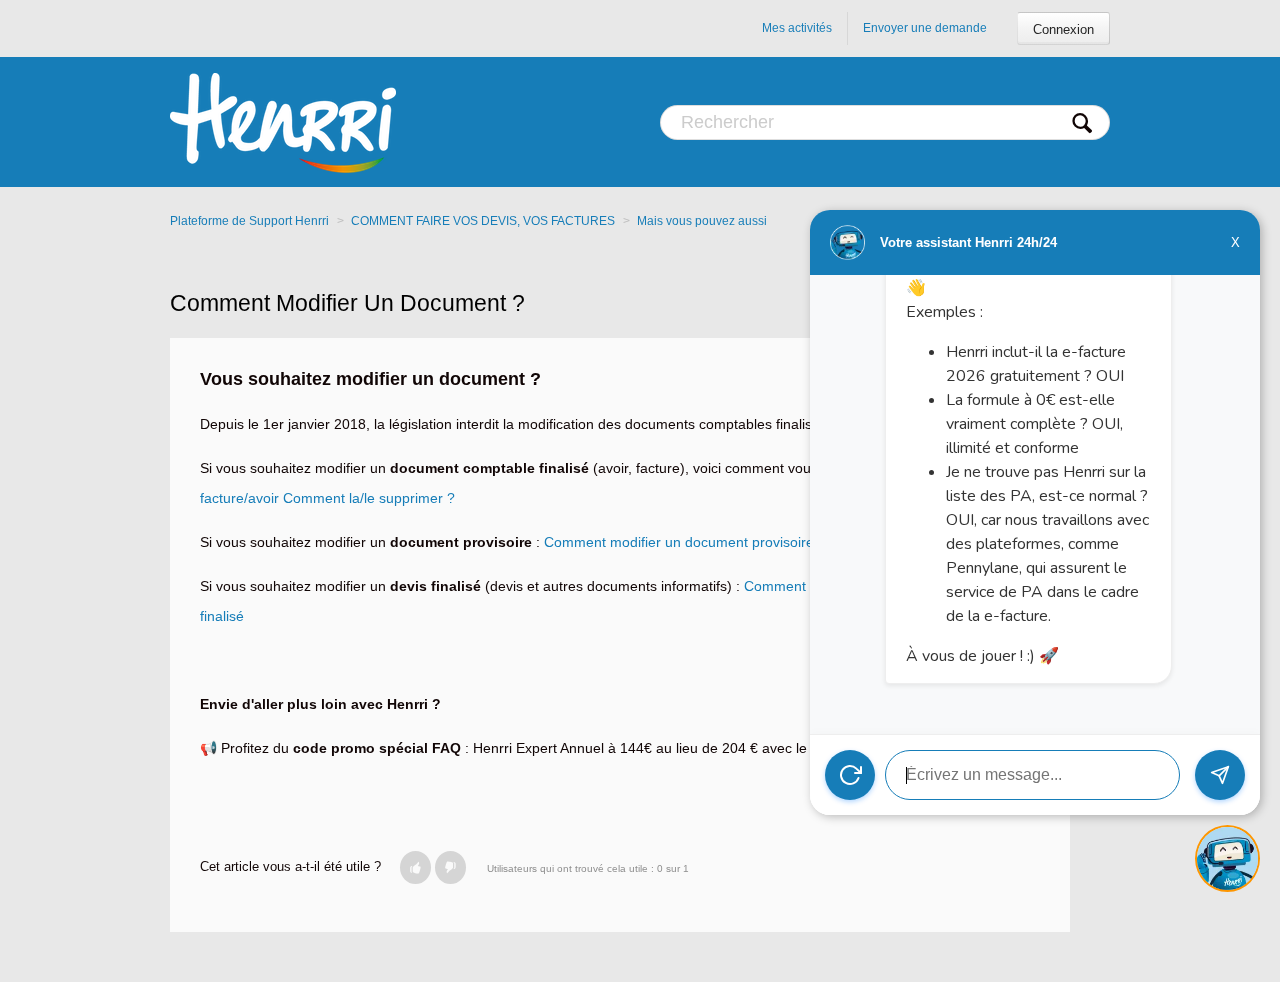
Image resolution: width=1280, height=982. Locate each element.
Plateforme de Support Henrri (249, 221)
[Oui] (415, 867)
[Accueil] (283, 122)
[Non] (450, 867)
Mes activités (797, 28)
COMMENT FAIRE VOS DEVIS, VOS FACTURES (483, 221)
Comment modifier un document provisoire (679, 542)
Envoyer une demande (925, 28)
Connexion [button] (1063, 29)
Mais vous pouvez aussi (702, 221)
